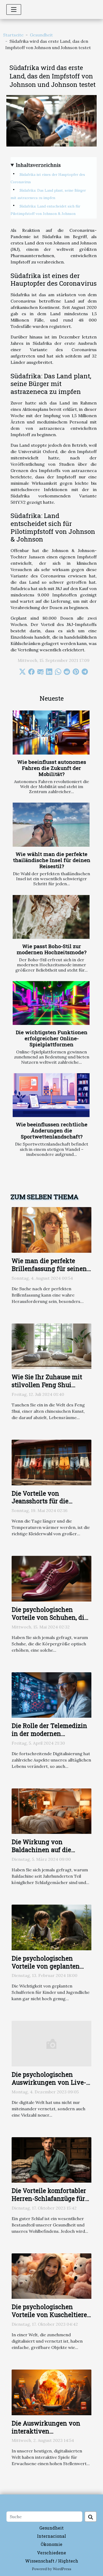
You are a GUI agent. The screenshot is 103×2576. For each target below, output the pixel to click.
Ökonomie (51, 2544)
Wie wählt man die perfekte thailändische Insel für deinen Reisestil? (52, 860)
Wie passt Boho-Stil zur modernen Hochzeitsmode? (51, 949)
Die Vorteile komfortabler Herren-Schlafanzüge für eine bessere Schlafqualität (51, 2198)
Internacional (51, 2536)
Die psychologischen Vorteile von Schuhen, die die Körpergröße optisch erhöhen (50, 1621)
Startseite (13, 35)
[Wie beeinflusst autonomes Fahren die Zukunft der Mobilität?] (51, 732)
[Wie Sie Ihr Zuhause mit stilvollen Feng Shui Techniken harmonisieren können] (51, 1346)
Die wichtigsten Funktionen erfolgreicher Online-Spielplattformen (52, 1038)
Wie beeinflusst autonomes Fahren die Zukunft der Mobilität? (52, 768)
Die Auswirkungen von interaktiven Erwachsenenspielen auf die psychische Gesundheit (51, 2435)
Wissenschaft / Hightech (52, 2561)
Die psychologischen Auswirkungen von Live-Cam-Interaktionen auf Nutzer (49, 2086)
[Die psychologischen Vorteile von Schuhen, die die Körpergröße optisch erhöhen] (51, 1578)
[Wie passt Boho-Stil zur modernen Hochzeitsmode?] (51, 917)
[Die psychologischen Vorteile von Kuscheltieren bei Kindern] (51, 2276)
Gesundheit (41, 35)
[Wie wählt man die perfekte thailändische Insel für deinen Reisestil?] (51, 825)
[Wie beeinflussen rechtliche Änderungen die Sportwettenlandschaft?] (51, 1095)
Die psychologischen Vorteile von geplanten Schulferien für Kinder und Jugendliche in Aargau (51, 1970)
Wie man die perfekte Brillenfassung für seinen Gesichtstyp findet (49, 1269)
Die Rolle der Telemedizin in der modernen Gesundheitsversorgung (49, 1734)
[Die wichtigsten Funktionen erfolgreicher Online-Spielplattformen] (51, 1003)
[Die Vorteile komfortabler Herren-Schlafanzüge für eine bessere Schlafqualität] (51, 2159)
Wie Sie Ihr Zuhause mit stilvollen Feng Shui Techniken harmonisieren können (50, 1389)
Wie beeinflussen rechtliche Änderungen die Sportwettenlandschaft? (52, 1130)
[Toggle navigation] (14, 10)
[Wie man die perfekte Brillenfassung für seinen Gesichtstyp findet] (51, 1230)
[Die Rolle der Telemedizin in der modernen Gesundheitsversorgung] (51, 1694)
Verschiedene (51, 2553)
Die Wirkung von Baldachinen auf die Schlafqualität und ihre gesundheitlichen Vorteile (50, 1854)
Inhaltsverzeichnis (38, 165)
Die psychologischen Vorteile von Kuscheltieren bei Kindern (51, 2315)
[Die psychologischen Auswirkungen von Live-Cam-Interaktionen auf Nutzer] (51, 2043)
